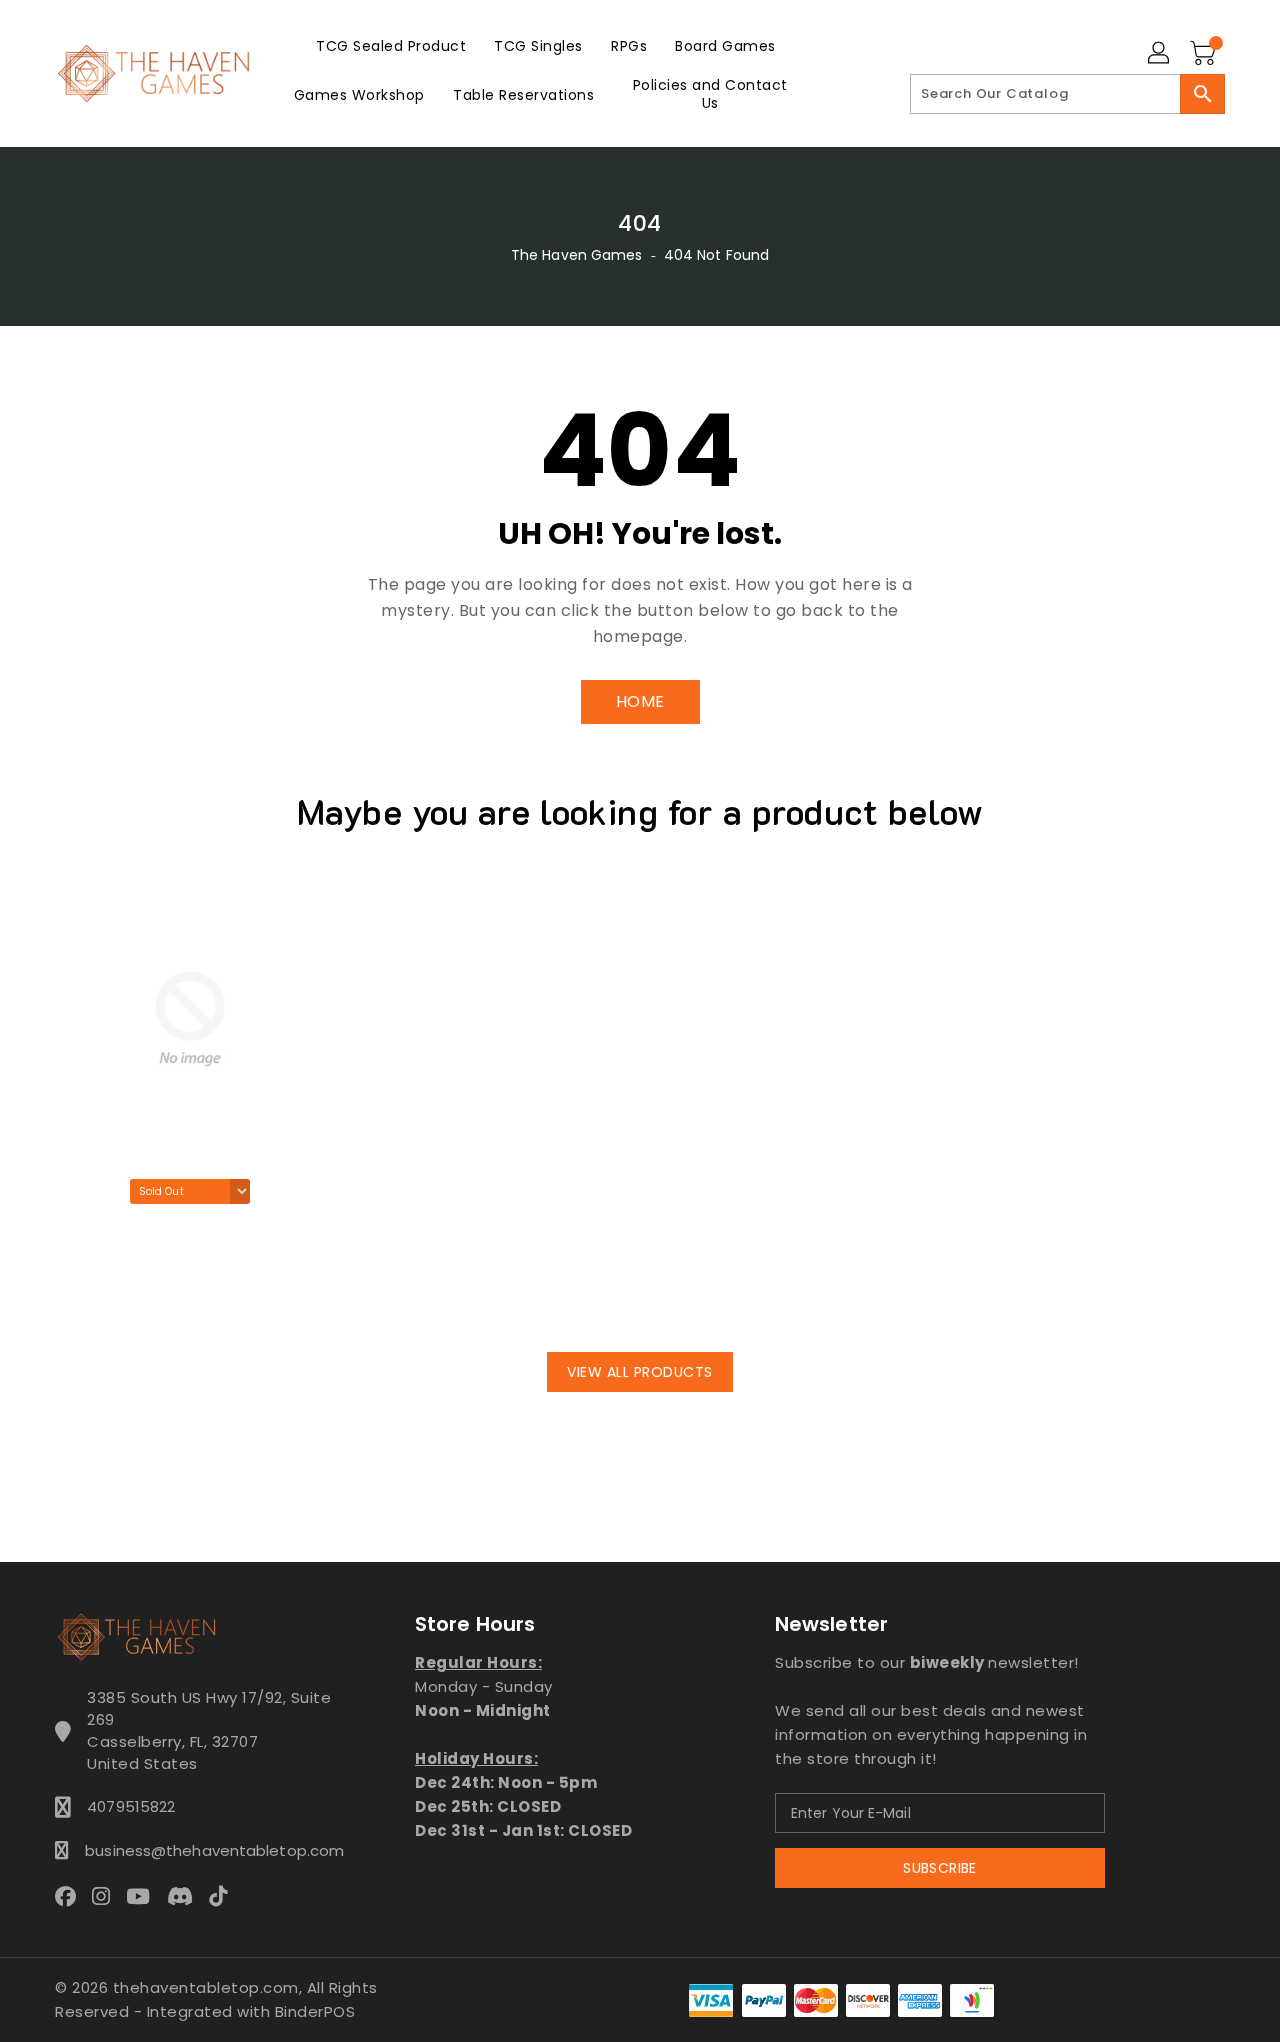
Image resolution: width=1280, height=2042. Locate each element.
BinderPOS (315, 2011)
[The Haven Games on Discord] (186, 1895)
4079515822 (131, 1806)
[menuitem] (391, 45)
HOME (640, 701)
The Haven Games (577, 255)
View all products (640, 1372)
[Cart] (1205, 54)
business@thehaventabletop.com (209, 1850)
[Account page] (1160, 54)
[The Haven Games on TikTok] (224, 1895)
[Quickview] (76, 1297)
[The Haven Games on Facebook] (71, 1895)
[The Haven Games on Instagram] (107, 1895)
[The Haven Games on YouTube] (144, 1895)
